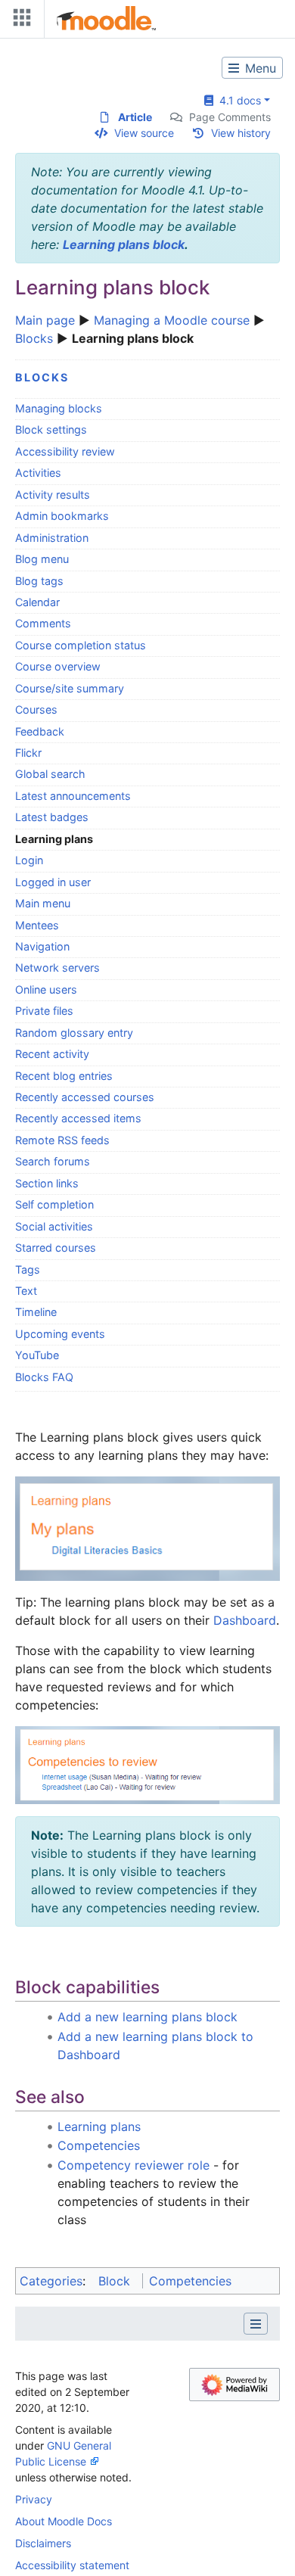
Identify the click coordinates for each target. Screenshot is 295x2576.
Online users (46, 989)
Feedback (40, 731)
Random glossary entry (74, 1033)
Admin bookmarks (62, 516)
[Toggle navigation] (19, 21)
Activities (38, 473)
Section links (47, 1183)
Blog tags (39, 581)
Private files (44, 1011)
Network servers (57, 968)
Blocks (34, 338)
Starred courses (56, 1248)
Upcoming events (60, 1334)
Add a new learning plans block (147, 2017)
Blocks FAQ (44, 1377)
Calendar (37, 602)
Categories (51, 2281)
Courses (36, 709)
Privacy (34, 2499)
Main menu (43, 903)
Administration (52, 538)
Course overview (58, 666)
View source (144, 133)
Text (26, 1291)
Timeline (36, 1312)
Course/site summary (70, 688)
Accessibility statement (72, 2565)
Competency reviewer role (134, 2165)
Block (114, 2281)
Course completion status (81, 645)
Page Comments (230, 117)
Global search (50, 774)
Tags (28, 1269)
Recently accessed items (78, 1118)
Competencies (99, 2145)
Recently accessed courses (85, 1097)
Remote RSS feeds (62, 1140)
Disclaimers (43, 2543)
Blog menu (42, 559)
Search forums (53, 1161)
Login (29, 860)
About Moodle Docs (64, 2521)
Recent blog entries (64, 1076)
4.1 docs (237, 100)
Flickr (28, 753)
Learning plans (99, 2126)
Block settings (51, 429)
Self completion (54, 1204)
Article (135, 117)
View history (241, 133)
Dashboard (245, 1620)
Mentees (37, 925)
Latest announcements (73, 796)
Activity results (53, 495)
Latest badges (52, 817)
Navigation (42, 946)
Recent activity (52, 1054)
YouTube (37, 1355)
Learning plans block (124, 244)
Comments (43, 623)
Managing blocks (59, 408)
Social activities (54, 1226)
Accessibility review (65, 451)
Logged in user (53, 882)
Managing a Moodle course (172, 320)
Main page (45, 320)
